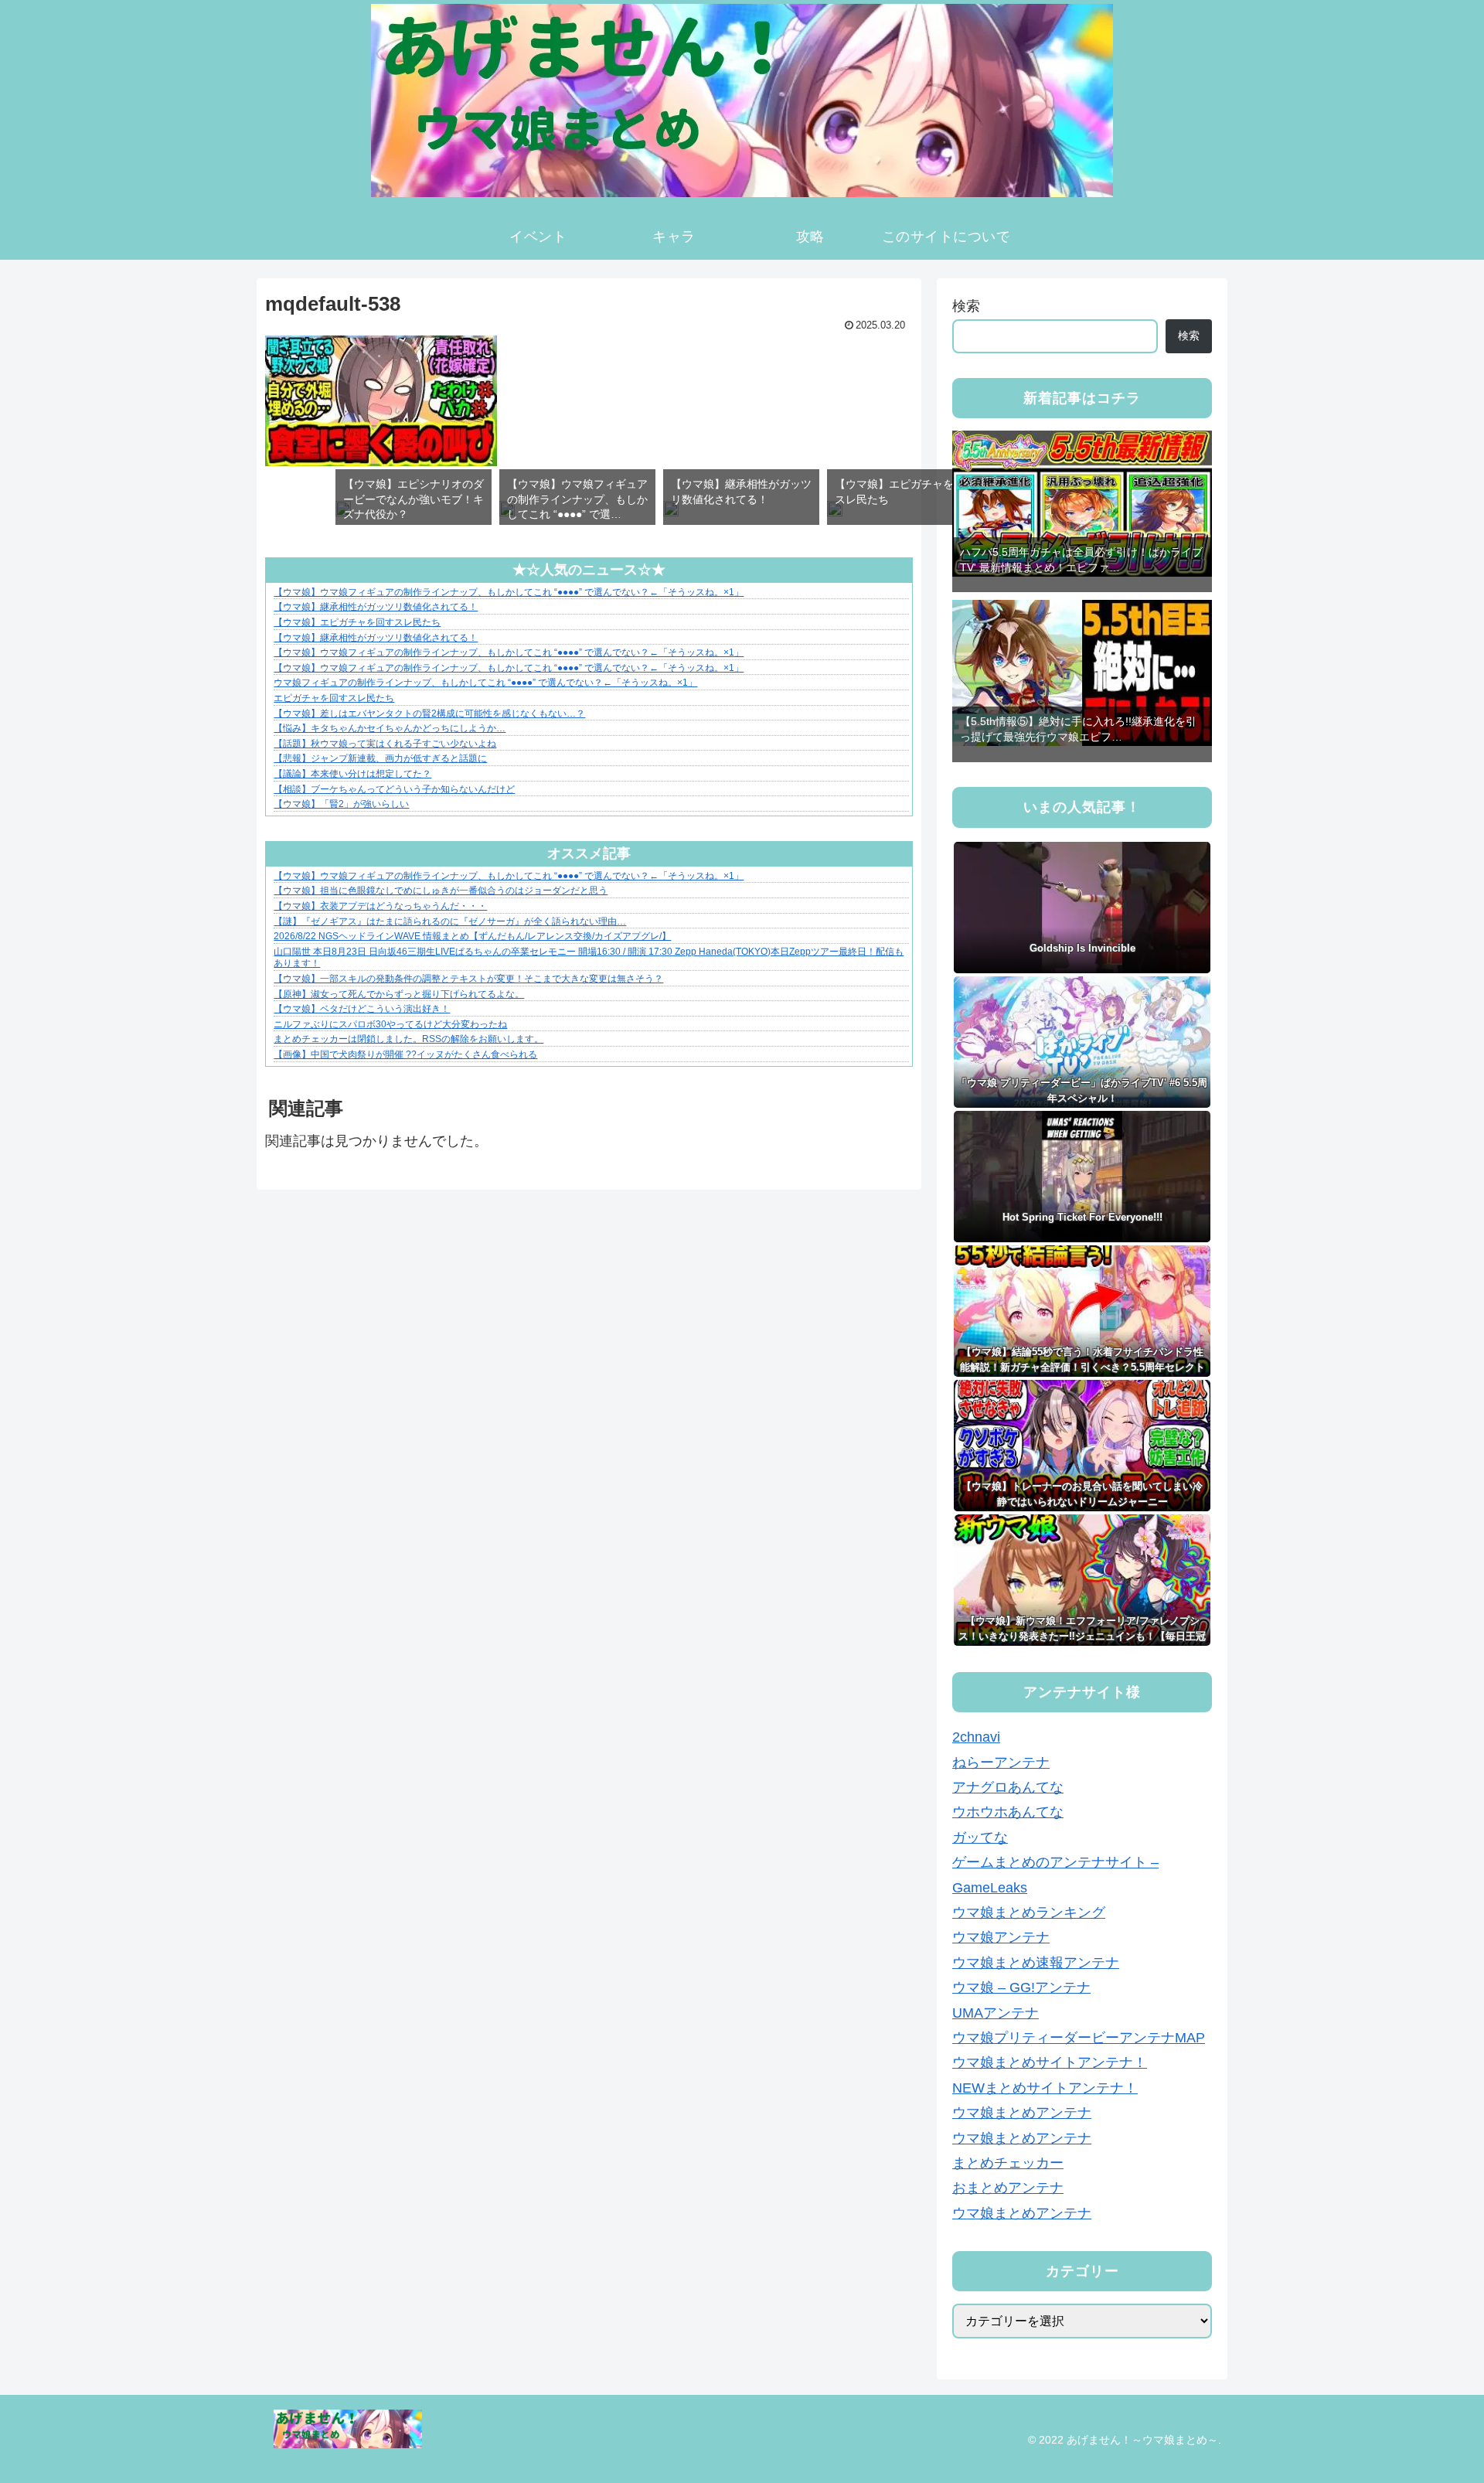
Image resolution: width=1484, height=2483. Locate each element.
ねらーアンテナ (1001, 1763)
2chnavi (976, 1738)
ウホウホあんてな (1008, 1813)
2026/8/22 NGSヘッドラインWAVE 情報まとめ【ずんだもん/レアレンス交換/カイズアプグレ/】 (472, 936)
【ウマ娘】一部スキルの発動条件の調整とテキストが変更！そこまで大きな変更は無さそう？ (468, 979)
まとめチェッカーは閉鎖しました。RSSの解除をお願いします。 (408, 1039)
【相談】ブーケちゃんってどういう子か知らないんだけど (394, 789)
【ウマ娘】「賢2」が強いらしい (341, 804)
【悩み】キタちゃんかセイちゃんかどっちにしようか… (390, 728)
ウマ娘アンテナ (1001, 1938)
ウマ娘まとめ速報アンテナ (1036, 1963)
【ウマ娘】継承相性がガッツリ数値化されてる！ (376, 607)
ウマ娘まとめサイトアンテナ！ (1050, 2063)
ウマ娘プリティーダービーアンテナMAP (1079, 2039)
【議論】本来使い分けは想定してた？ (352, 774)
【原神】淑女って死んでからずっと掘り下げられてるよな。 (399, 994)
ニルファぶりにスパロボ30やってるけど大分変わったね (390, 1024)
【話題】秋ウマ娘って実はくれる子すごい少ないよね (385, 744)
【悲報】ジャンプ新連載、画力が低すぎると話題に (380, 758)
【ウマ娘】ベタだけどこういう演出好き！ (362, 1009)
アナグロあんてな (1008, 1788)
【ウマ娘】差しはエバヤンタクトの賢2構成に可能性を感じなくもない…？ (429, 714)
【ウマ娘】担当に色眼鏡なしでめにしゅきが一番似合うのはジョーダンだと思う (441, 891)
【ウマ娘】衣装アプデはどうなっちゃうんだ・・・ (380, 906)
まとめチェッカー (1008, 2164)
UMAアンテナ (996, 2013)
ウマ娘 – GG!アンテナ (1021, 1988)
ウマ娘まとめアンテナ (1022, 2113)
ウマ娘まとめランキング (1029, 1913)
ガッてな (980, 1838)
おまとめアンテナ (1008, 2188)
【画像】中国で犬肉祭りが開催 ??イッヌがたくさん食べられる (405, 1054)
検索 (966, 306)
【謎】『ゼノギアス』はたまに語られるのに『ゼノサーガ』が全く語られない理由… (450, 921)
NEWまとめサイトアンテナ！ (1045, 2088)
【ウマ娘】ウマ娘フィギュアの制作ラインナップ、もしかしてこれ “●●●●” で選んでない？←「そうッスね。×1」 (509, 592)
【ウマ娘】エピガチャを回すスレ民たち (357, 622)
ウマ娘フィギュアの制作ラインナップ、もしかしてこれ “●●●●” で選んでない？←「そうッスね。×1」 (485, 683)
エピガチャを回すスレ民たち (334, 698)
